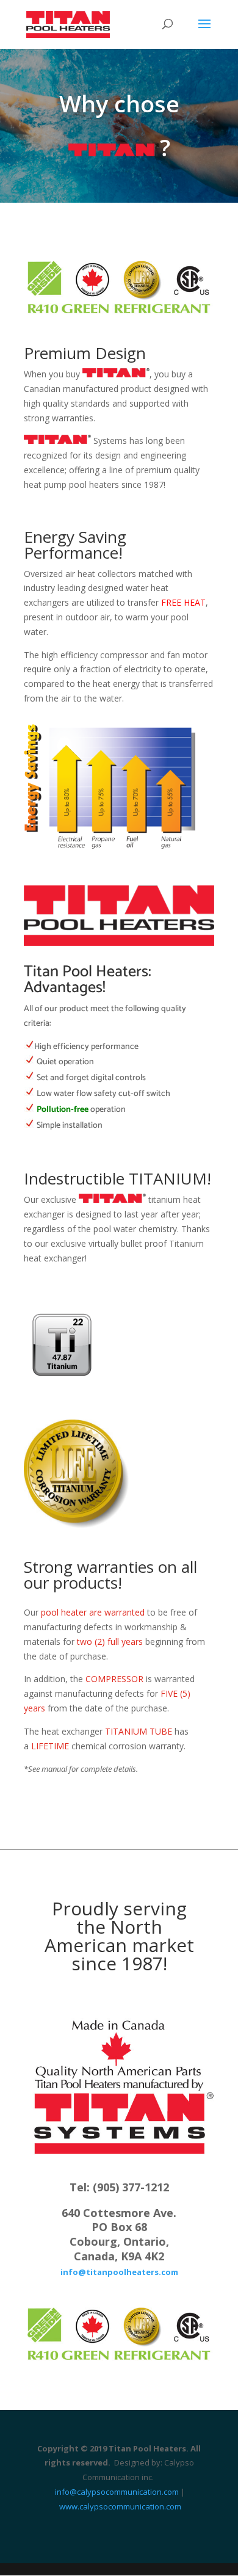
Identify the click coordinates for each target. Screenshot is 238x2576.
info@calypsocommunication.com (117, 2492)
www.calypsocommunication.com (120, 2506)
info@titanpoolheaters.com (119, 2272)
